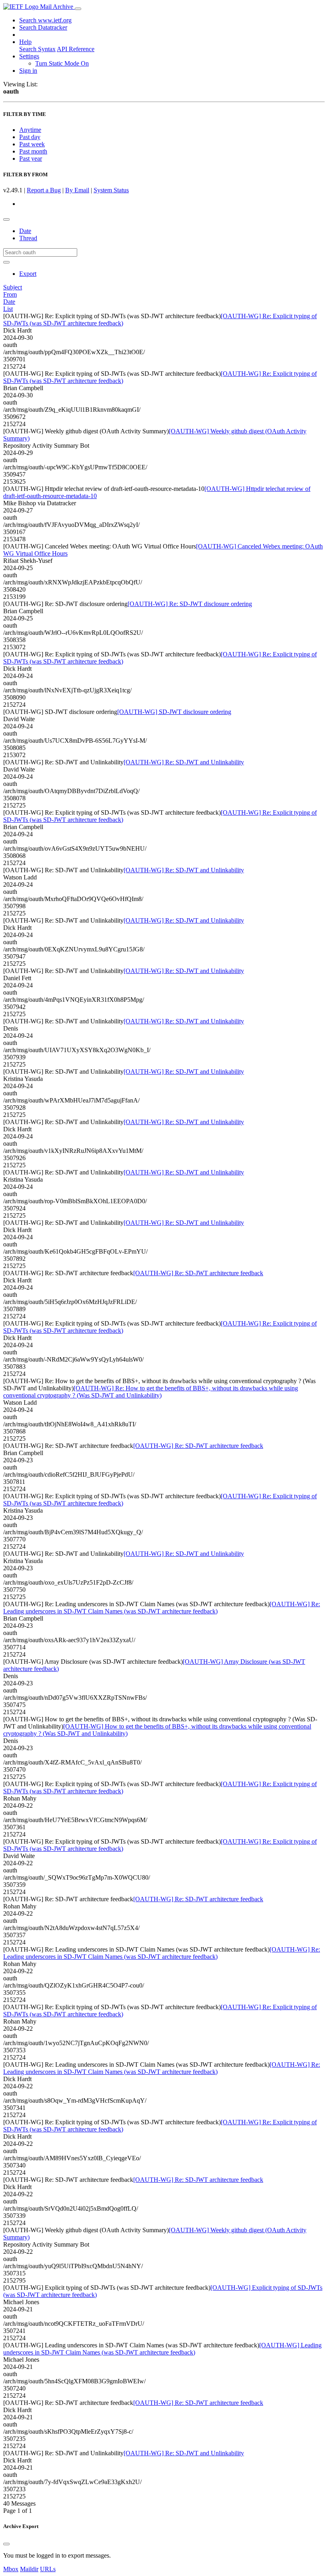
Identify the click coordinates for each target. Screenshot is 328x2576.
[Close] (6, 2544)
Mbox (11, 2569)
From (10, 294)
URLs (48, 2569)
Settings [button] (29, 56)
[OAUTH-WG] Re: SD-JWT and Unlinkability (184, 762)
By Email (77, 190)
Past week (32, 144)
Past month (33, 151)
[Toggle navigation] (78, 9)
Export (28, 274)
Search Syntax (37, 49)
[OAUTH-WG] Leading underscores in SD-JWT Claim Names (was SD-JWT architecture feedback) (162, 2349)
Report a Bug (44, 190)
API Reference (76, 49)
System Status (111, 190)
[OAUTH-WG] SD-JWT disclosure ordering (174, 712)
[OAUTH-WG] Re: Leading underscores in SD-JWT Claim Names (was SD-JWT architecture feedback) (162, 1608)
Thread (28, 238)
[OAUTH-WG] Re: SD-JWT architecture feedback (198, 1273)
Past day (30, 137)
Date (25, 231)
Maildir (29, 2569)
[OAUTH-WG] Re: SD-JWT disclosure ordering (190, 604)
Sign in (28, 71)
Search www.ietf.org (45, 20)
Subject (13, 287)
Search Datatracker (43, 27)
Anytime (30, 130)
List (8, 309)
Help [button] (25, 42)
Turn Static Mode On (62, 63)
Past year (31, 159)
